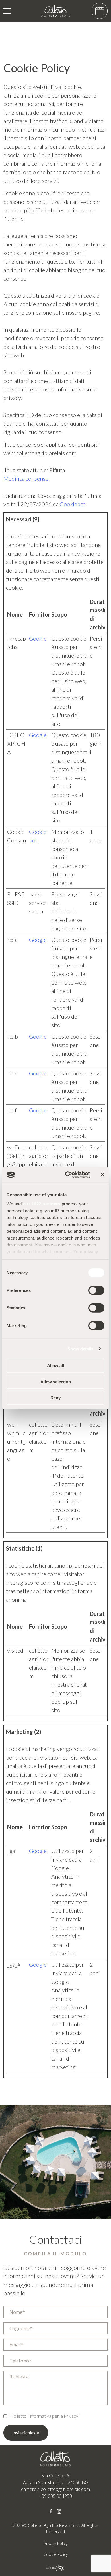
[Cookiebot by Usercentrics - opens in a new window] (67, 1175)
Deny (55, 1398)
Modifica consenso (26, 478)
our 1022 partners (42, 1204)
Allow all (55, 1366)
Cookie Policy (56, 2554)
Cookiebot (73, 504)
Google (38, 638)
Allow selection (56, 1382)
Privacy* (72, 2416)
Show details (80, 1349)
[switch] (96, 1290)
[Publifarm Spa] (55, 2567)
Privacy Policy (56, 2543)
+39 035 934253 (55, 2496)
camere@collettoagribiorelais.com (55, 2489)
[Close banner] (102, 1175)
